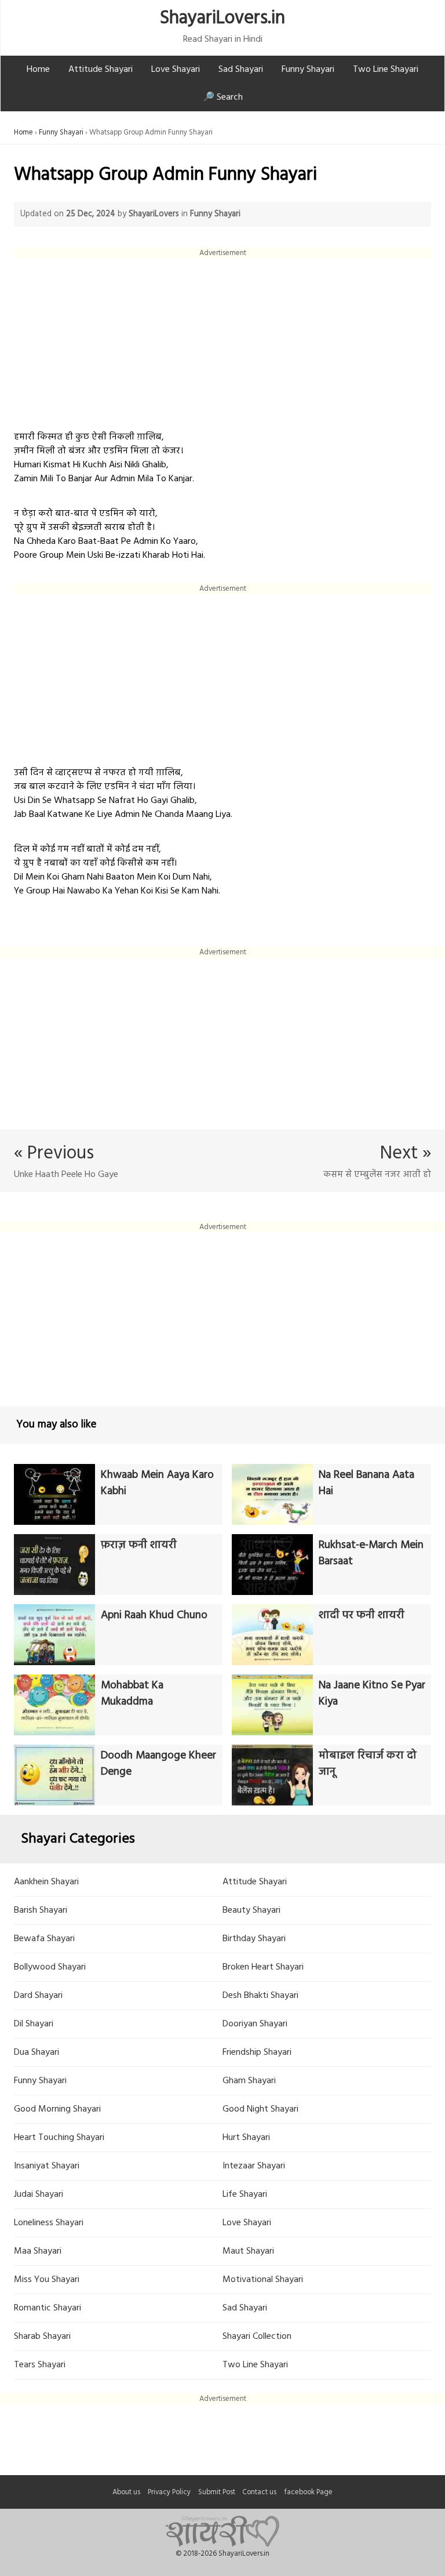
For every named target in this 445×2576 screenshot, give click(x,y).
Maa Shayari (38, 2251)
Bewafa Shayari (44, 1939)
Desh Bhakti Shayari (260, 1996)
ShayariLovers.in (222, 18)
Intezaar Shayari (254, 2166)
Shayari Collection (257, 2337)
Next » (406, 1153)
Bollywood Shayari (50, 1967)
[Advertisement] (222, 340)
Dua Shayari (37, 2052)
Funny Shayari (308, 70)
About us (126, 2492)
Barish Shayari (41, 1910)
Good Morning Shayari (57, 2109)
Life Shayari (245, 2194)
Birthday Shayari (254, 1939)
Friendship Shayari (257, 2052)
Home (38, 70)
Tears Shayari (40, 2365)
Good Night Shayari (260, 2109)
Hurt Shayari (246, 2138)
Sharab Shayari (42, 2337)
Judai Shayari (39, 2194)
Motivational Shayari (263, 2280)
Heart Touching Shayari (59, 2138)
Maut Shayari (248, 2251)
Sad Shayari (241, 70)
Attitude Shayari (101, 70)
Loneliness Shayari (49, 2223)
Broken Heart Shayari (263, 1967)
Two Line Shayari (386, 70)
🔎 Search (223, 97)
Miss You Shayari (47, 2280)
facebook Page (308, 2492)
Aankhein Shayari (46, 1882)
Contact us (259, 2492)
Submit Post (217, 2492)
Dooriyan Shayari (255, 2024)
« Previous (54, 1153)
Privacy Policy (169, 2492)
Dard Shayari (38, 1996)
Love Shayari (176, 70)
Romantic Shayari (48, 2308)
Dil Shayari (34, 2024)
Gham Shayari (249, 2081)
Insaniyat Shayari (47, 2166)
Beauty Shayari (251, 1910)
